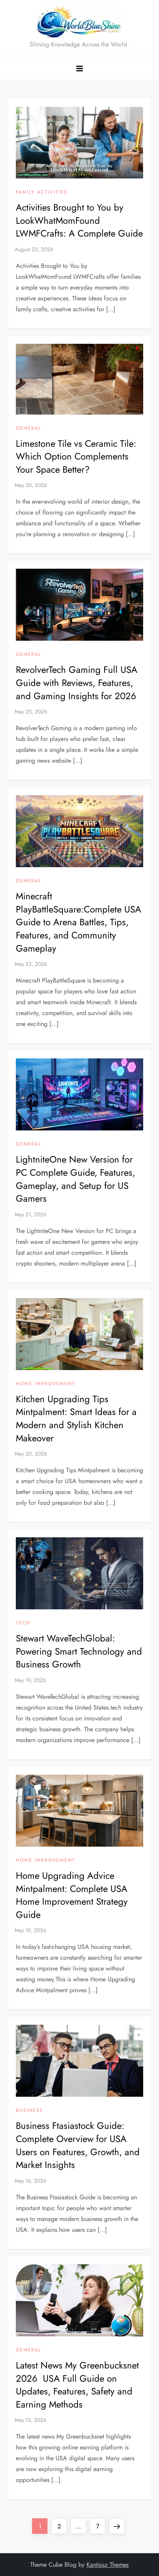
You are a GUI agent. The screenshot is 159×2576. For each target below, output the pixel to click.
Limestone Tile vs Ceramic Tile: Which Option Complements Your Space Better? (76, 456)
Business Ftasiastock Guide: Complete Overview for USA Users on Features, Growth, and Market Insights (78, 2145)
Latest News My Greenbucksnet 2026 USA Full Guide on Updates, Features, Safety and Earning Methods (77, 2385)
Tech (23, 1623)
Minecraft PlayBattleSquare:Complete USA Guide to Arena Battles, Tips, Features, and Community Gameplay (79, 922)
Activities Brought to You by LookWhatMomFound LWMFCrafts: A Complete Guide (79, 220)
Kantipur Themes (107, 2565)
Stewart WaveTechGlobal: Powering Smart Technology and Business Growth (79, 1651)
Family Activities (42, 192)
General (29, 429)
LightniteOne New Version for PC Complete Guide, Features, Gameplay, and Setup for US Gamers (75, 1179)
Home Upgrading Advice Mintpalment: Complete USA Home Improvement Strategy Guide (72, 1895)
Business (30, 2111)
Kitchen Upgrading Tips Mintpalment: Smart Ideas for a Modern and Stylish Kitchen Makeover (76, 1418)
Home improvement (46, 1384)
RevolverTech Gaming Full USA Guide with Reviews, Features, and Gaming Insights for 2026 (77, 683)
